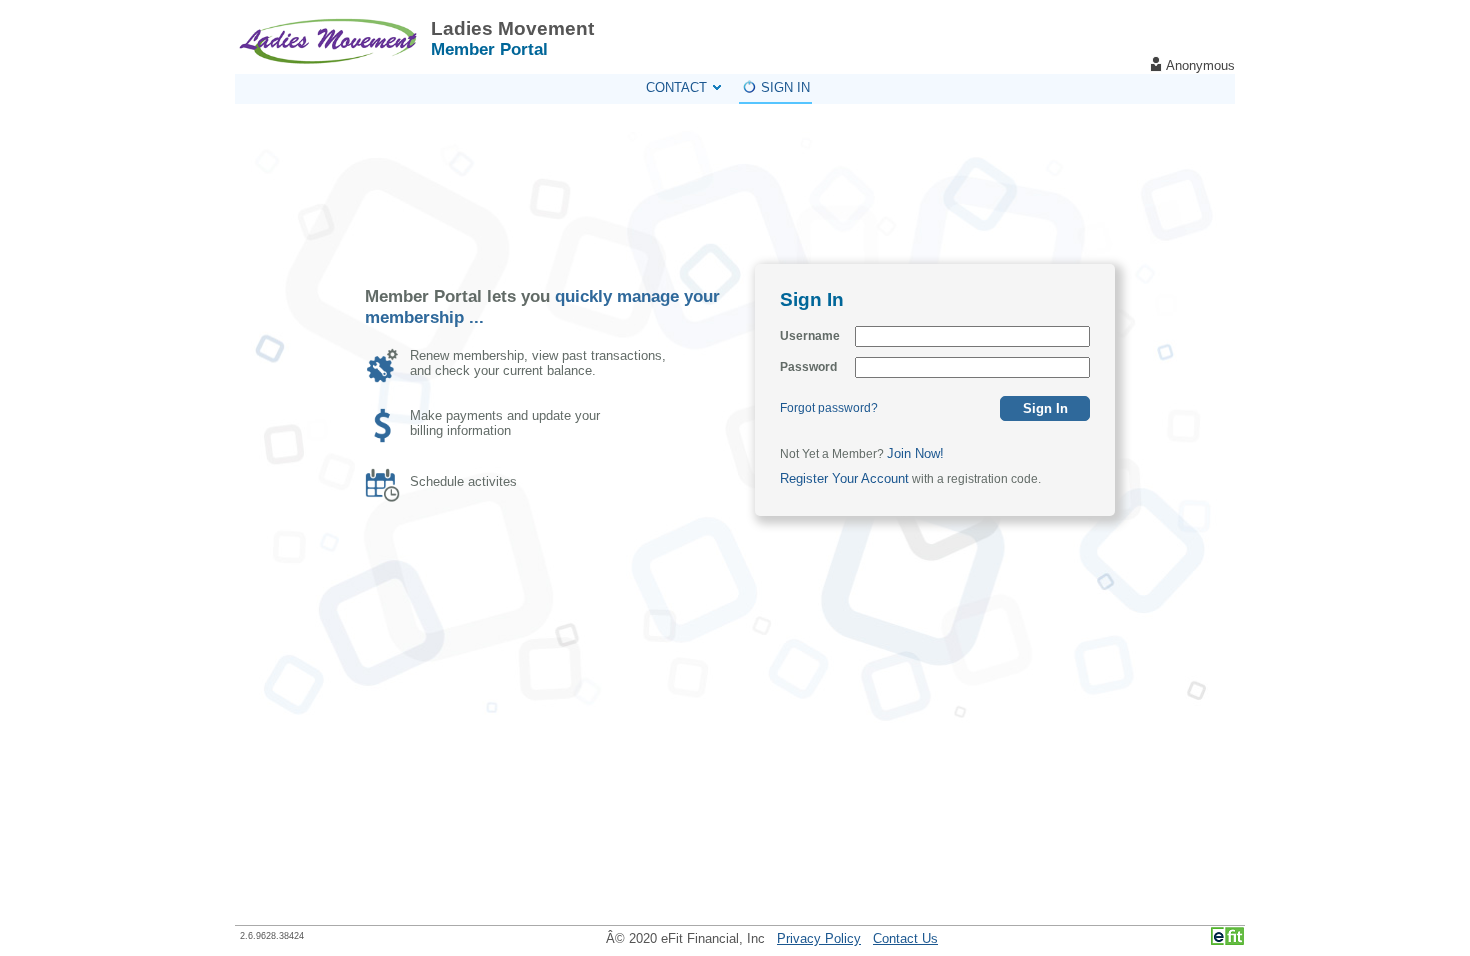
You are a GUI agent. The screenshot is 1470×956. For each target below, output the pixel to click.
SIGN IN (785, 87)
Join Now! (915, 453)
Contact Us (905, 938)
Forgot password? (829, 408)
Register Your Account (844, 478)
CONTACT (676, 87)
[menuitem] (682, 88)
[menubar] (728, 89)
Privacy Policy (819, 938)
